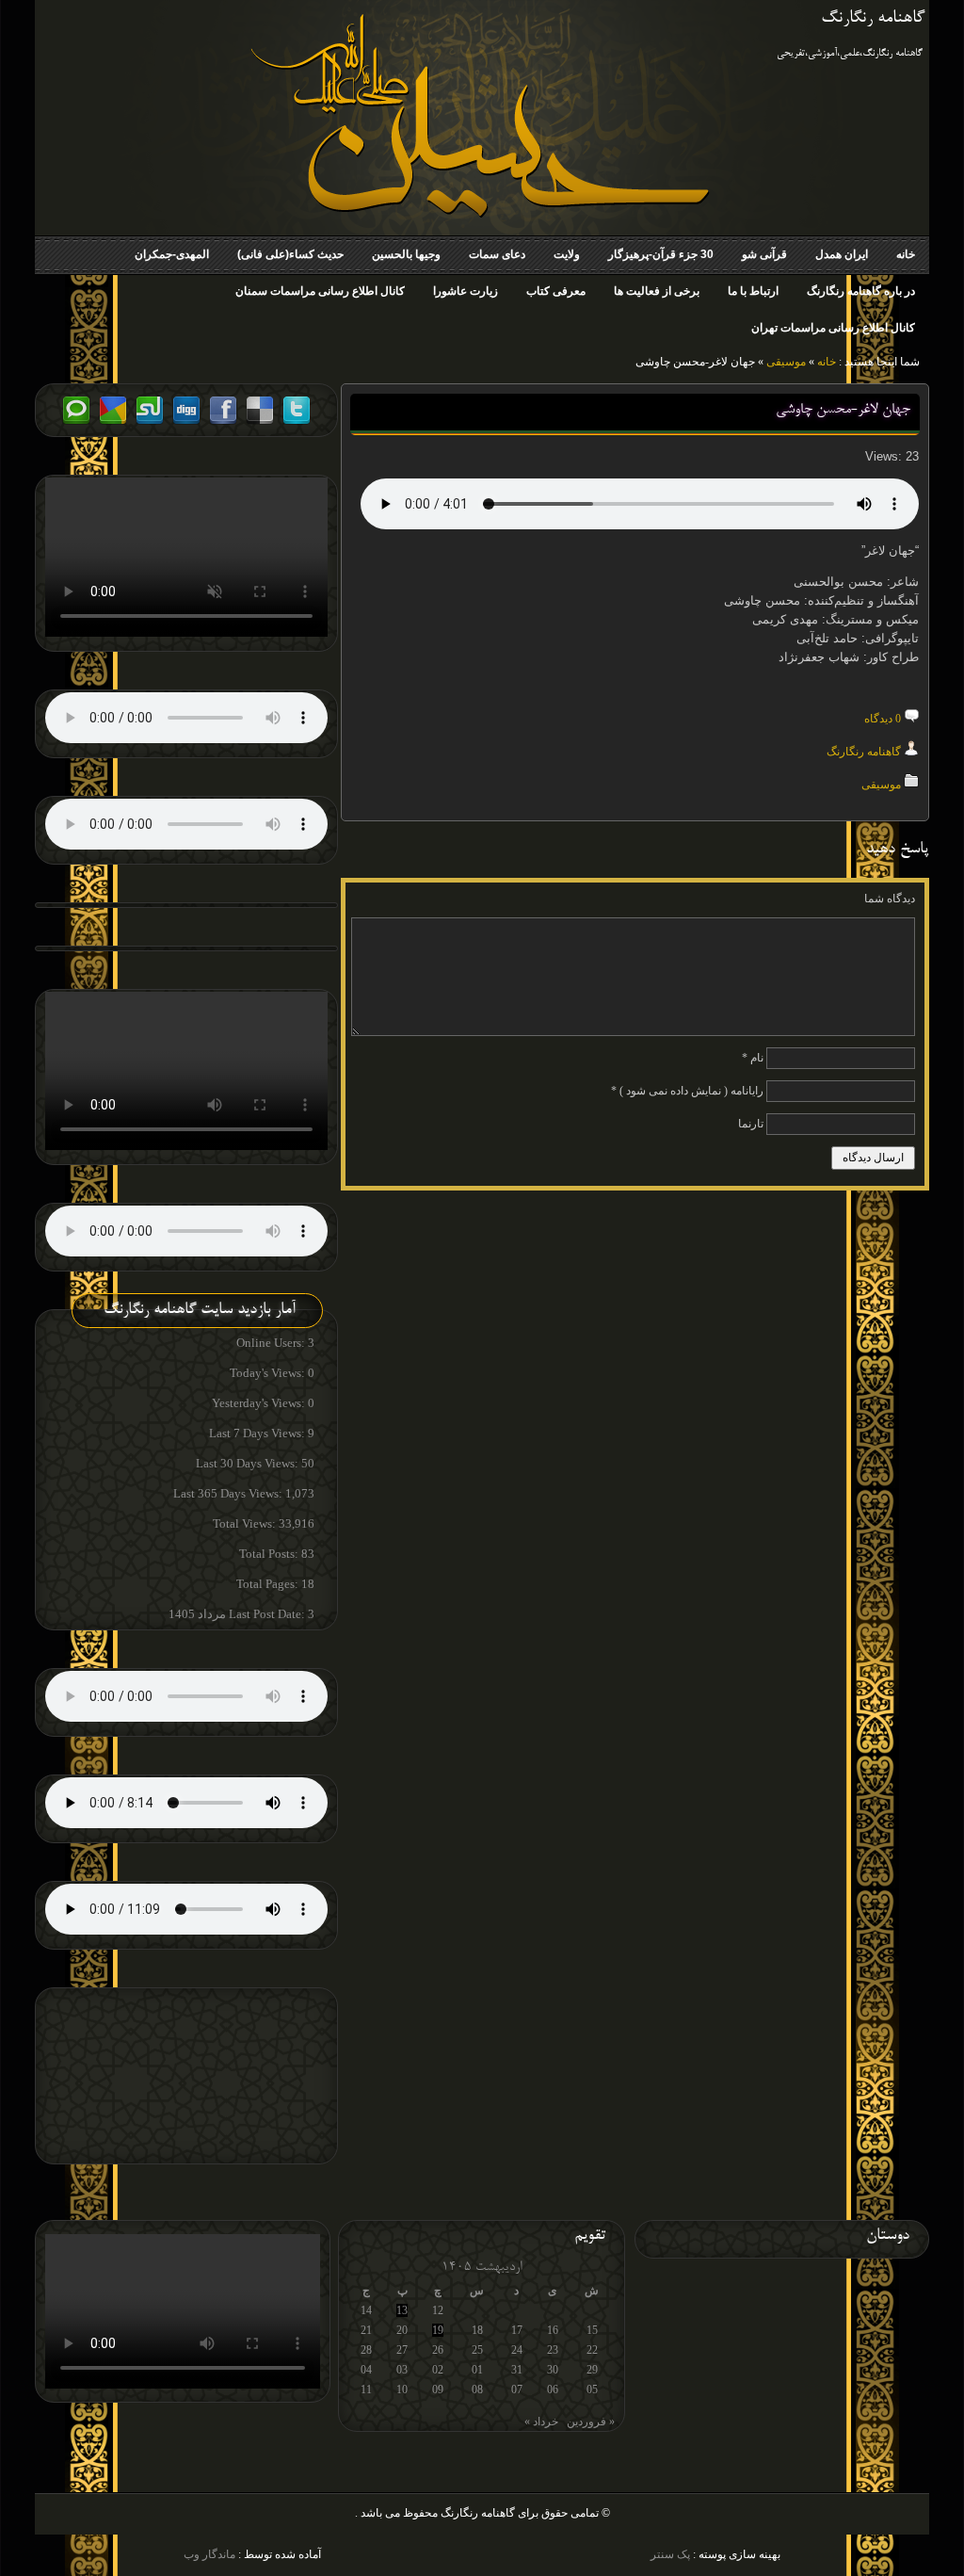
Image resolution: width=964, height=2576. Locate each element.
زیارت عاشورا (466, 291)
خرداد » (541, 2422)
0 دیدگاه (883, 719)
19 (438, 2330)
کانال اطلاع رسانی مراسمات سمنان (320, 291)
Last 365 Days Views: (229, 1493)
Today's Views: (269, 1373)
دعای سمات (497, 254)
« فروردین (591, 2422)
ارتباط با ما (753, 291)
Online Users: (272, 1343)
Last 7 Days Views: (258, 1433)
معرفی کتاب (556, 291)
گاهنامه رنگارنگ (873, 19)
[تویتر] (297, 422)
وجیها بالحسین (406, 254)
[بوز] (113, 422)
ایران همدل (842, 254)
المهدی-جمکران (172, 254)
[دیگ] (186, 422)
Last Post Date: (268, 1614)
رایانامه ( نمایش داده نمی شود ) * (687, 1091)
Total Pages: (269, 1584)
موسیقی (786, 362)
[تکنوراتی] (76, 422)
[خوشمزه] (260, 422)
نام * (753, 1058)
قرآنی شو (764, 254)
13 (402, 2310)
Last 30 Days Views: (249, 1463)
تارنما (751, 1124)
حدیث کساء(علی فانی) (290, 254)
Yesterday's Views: (260, 1403)
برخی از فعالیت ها (657, 291)
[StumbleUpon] (150, 422)
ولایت (567, 254)
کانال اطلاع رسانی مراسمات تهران (833, 328)
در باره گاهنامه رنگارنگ (861, 291)
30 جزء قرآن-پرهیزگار (661, 254)
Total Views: (246, 1523)
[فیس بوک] (223, 422)
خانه (906, 254)
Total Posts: (270, 1554)
